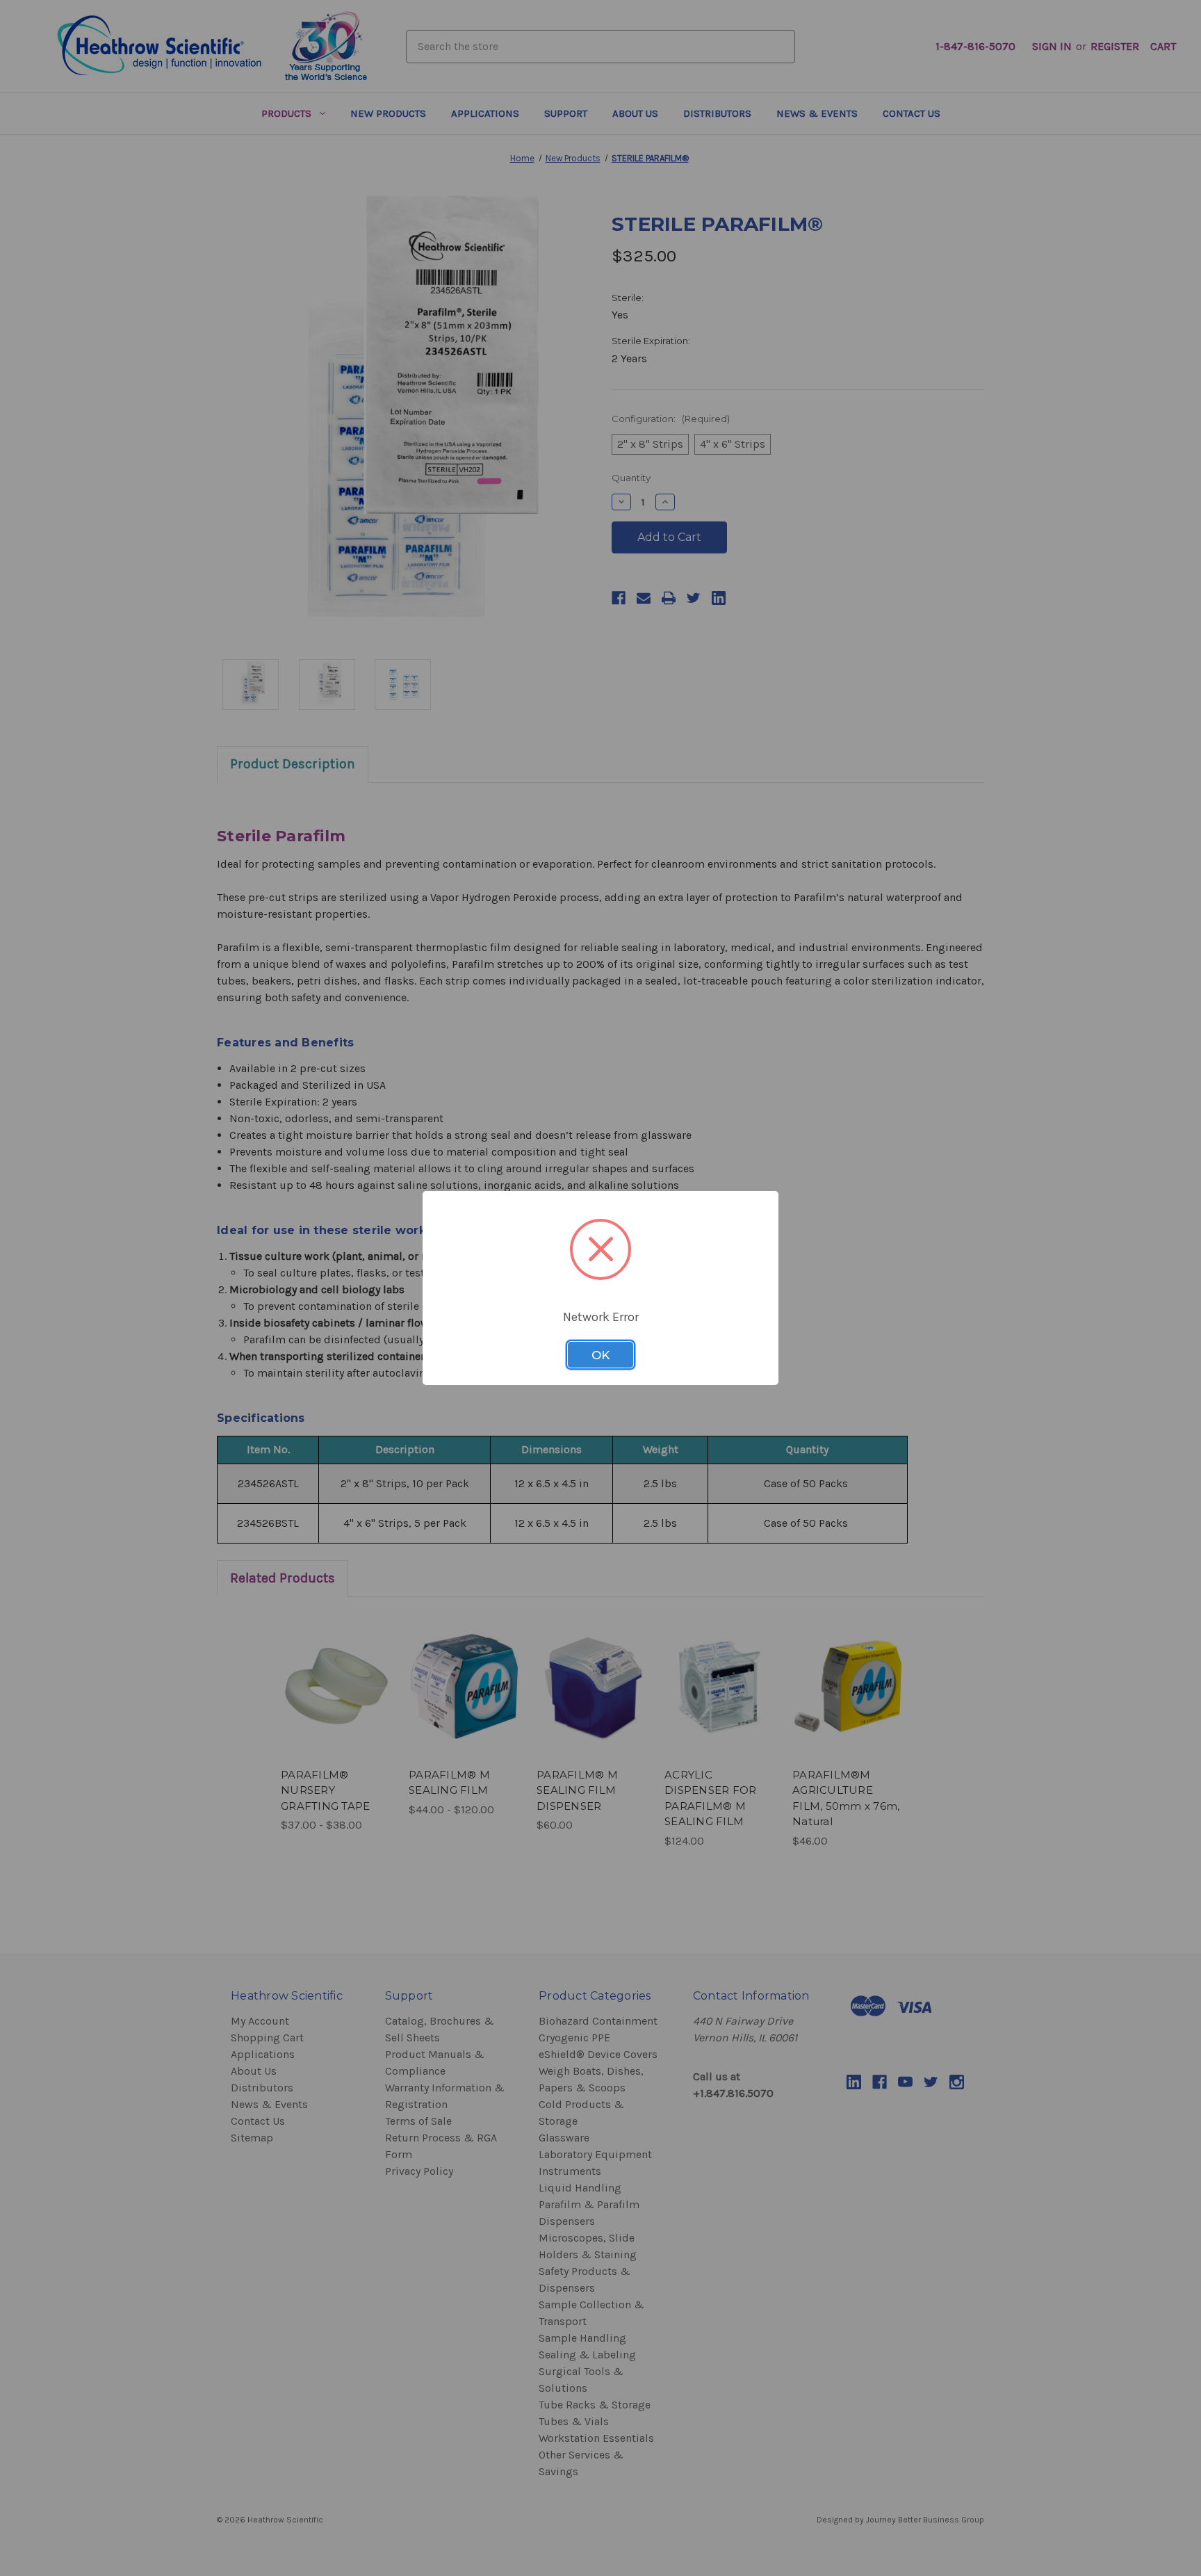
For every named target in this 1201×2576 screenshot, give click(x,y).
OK (600, 1355)
